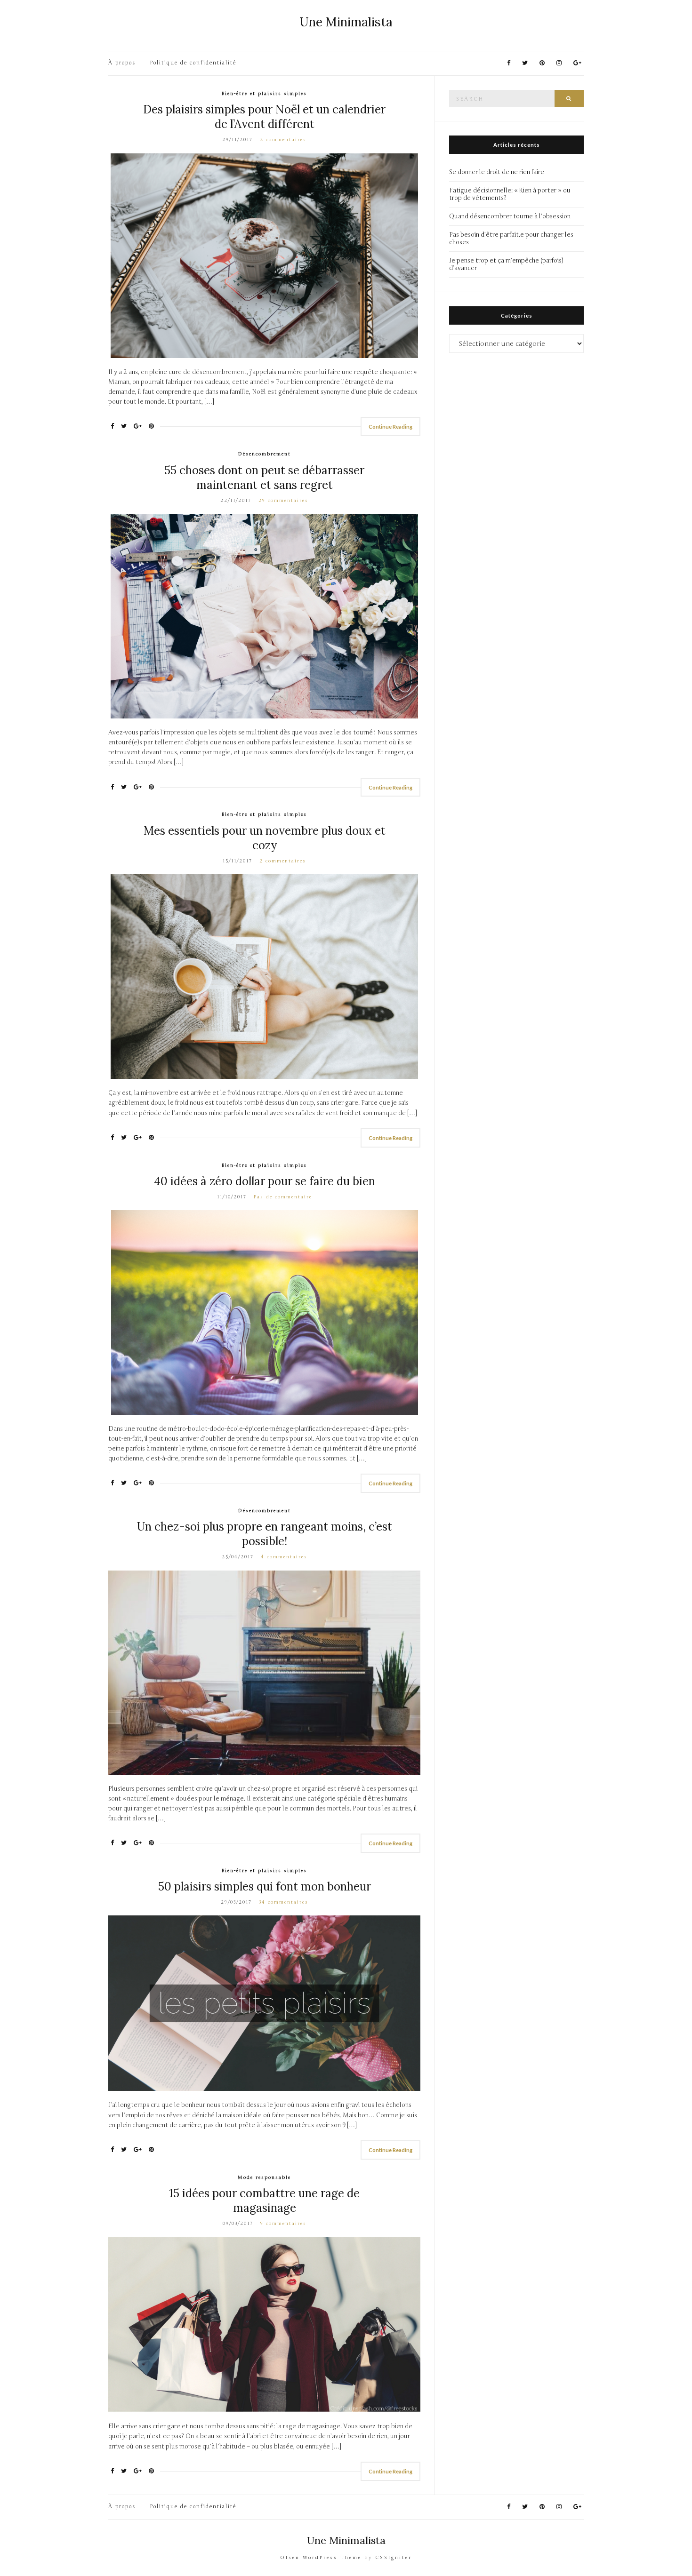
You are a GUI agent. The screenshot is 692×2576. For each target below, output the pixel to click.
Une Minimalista (346, 22)
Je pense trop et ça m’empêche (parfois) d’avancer (506, 264)
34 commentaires (284, 1902)
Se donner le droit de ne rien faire (497, 172)
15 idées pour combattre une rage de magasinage (264, 2201)
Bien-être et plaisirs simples (264, 94)
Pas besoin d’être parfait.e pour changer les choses (511, 239)
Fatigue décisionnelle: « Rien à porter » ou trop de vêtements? (510, 194)
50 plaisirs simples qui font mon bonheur (265, 1886)
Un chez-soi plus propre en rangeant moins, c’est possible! (265, 1534)
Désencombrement (265, 454)
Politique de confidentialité (193, 63)
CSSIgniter (394, 2558)
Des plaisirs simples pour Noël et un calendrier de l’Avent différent (264, 117)
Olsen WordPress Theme (321, 2558)
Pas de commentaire (283, 1197)
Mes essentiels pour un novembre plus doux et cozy (265, 838)
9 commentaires (283, 2224)
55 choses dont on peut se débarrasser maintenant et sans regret (264, 478)
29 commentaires (283, 501)
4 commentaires (284, 1557)
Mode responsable (264, 2177)
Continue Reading (390, 427)
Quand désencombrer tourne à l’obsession (510, 216)
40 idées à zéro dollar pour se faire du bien (265, 1181)
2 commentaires (283, 140)
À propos (122, 63)
